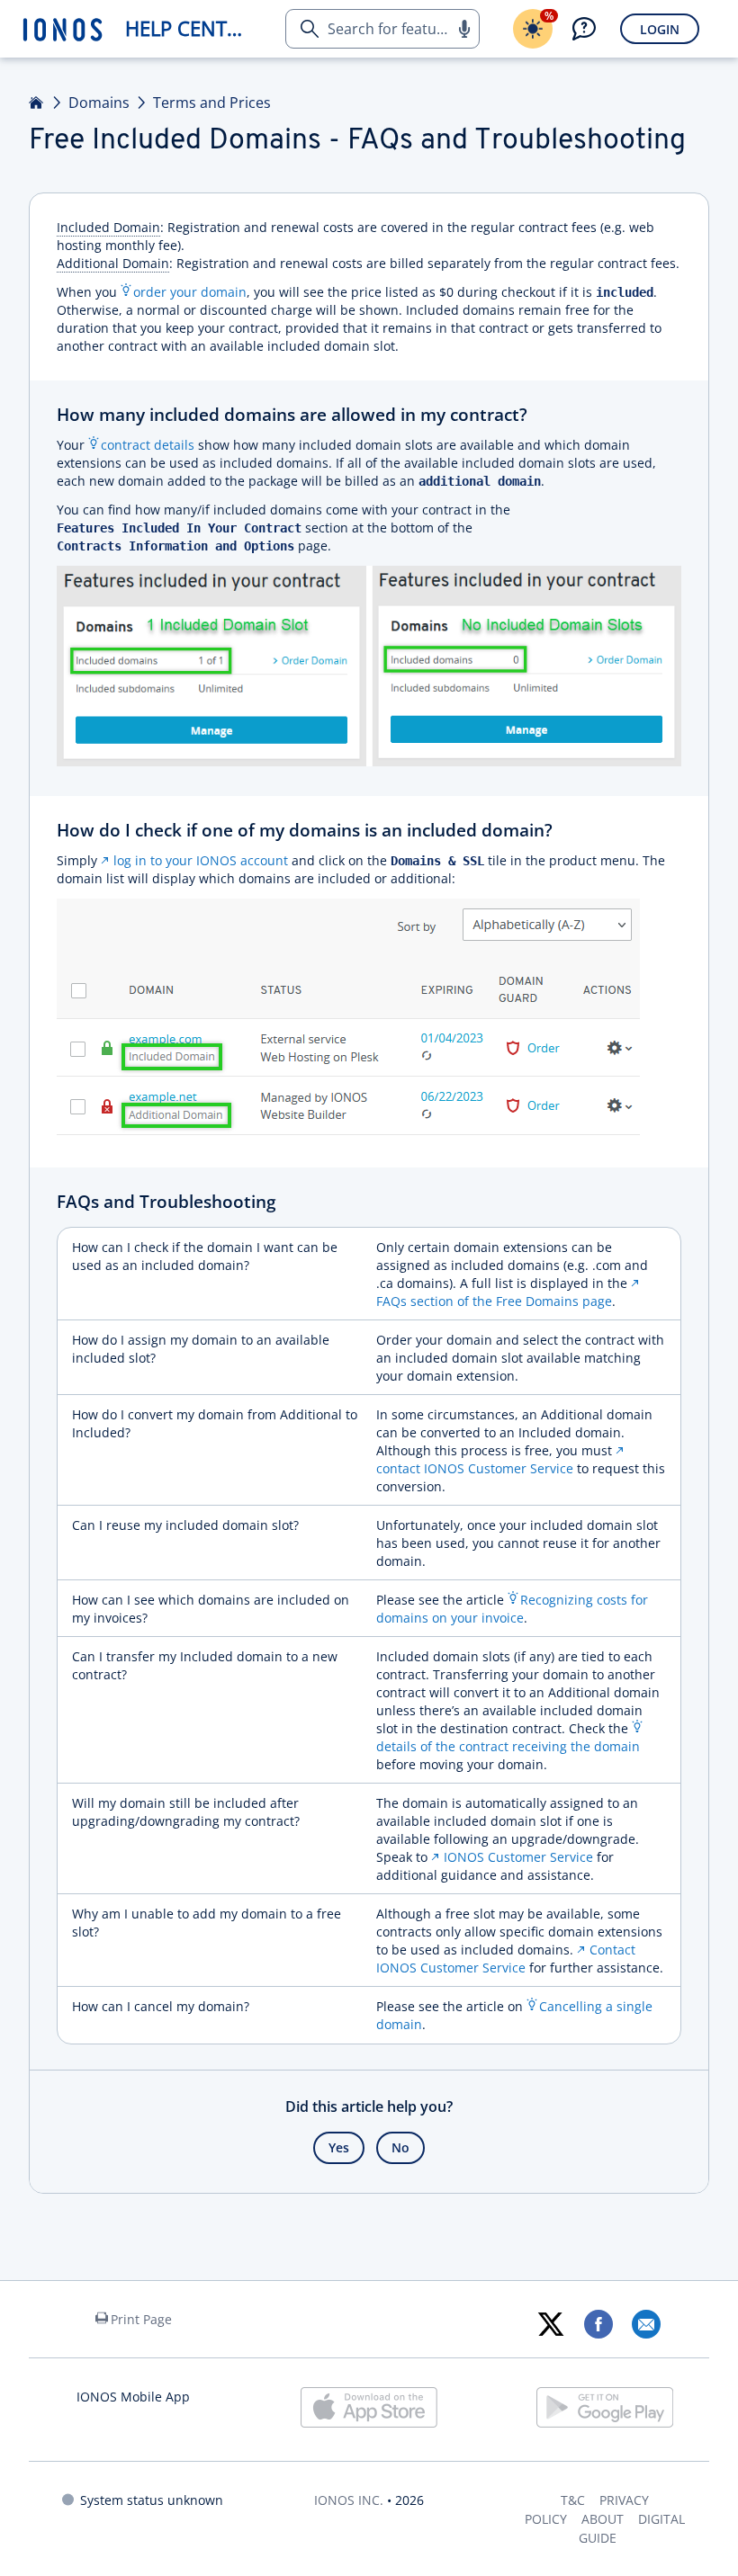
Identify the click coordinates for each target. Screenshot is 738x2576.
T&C (573, 2500)
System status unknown (152, 2500)
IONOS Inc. (349, 2500)
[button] (463, 29)
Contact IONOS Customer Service (506, 1959)
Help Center (188, 28)
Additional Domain (113, 263)
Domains (99, 103)
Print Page (141, 2319)
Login (660, 29)
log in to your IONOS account (201, 860)
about (603, 2519)
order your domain (190, 292)
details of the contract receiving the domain (508, 1746)
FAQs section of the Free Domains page (494, 1301)
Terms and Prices (212, 103)
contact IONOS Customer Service (475, 1468)
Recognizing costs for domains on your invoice (512, 1609)
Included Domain (108, 227)
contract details (148, 445)
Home (37, 103)
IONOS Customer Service (518, 1857)
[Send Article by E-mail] (646, 2324)
